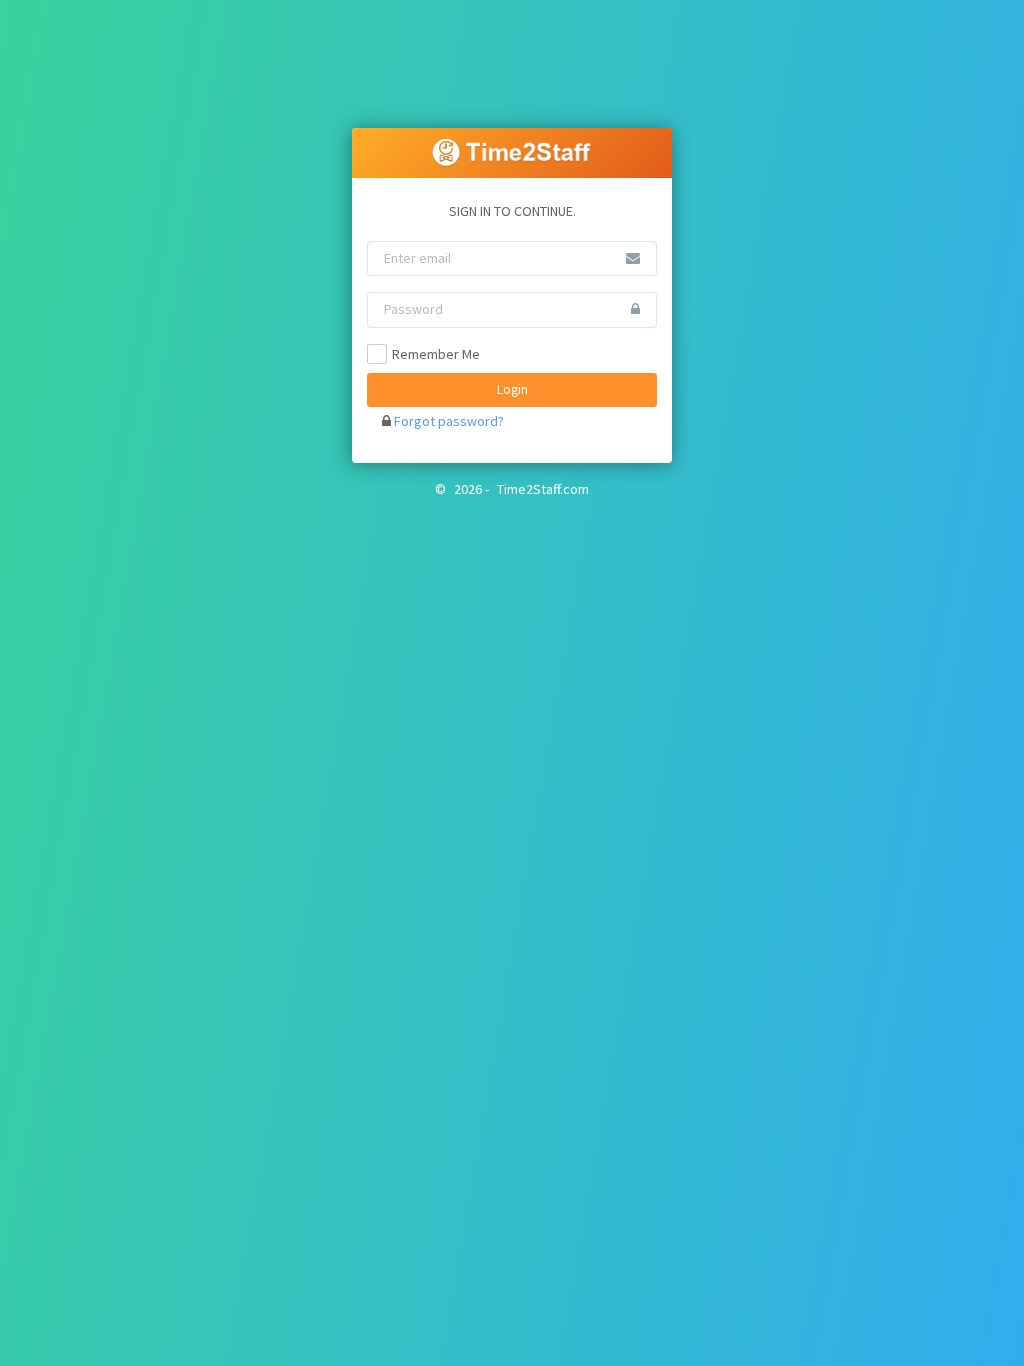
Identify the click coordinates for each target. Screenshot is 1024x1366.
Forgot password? (449, 421)
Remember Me (436, 354)
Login (512, 389)
